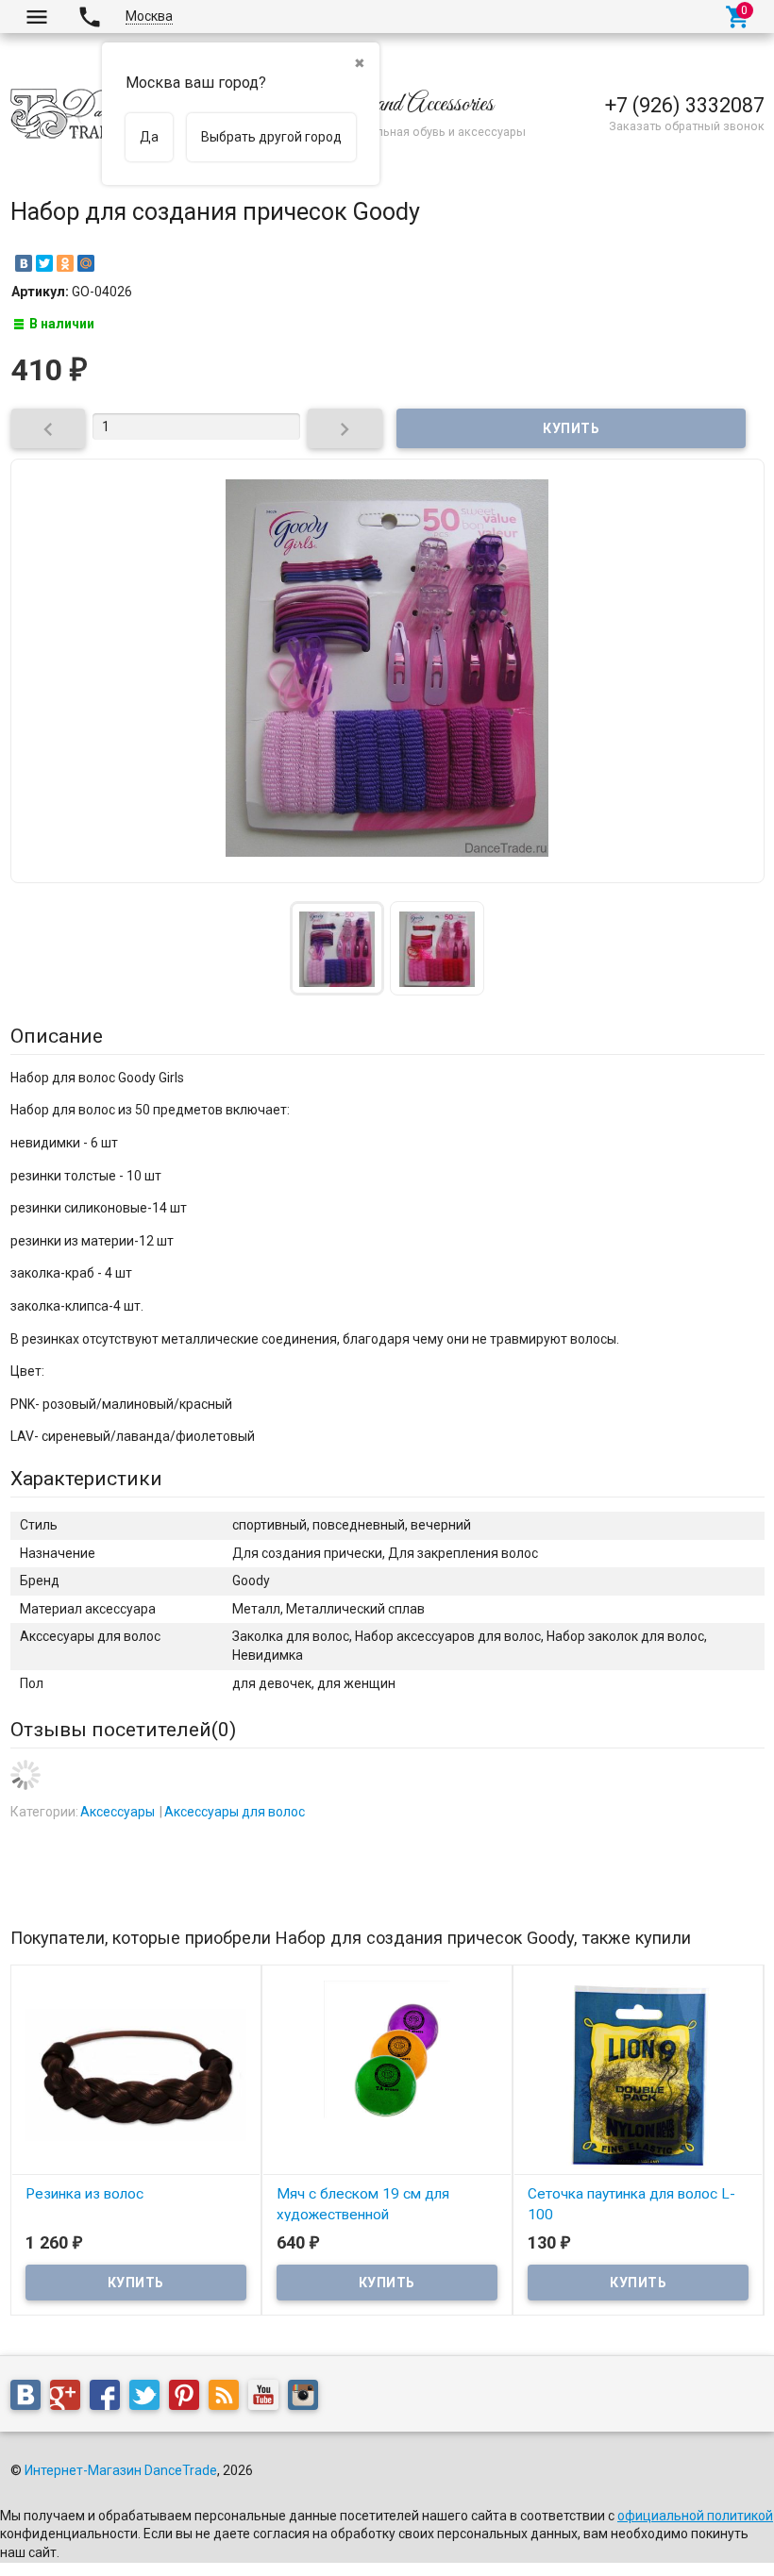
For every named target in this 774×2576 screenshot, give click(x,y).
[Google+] (70, 2399)
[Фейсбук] (109, 2399)
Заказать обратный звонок (687, 126)
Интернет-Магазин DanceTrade (121, 2470)
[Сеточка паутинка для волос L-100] (638, 2074)
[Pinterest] (189, 2399)
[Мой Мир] (86, 263)
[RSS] (228, 2399)
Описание (57, 1036)
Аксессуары (118, 1812)
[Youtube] (268, 2399)
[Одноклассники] (65, 263)
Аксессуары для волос (235, 1812)
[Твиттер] (149, 2399)
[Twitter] (44, 263)
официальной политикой (695, 2516)
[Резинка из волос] (136, 2074)
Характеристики (86, 1479)
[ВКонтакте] (24, 263)
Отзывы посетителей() (123, 1730)
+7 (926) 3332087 (685, 105)
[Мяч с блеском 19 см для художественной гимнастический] (387, 2074)
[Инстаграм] (308, 2399)
